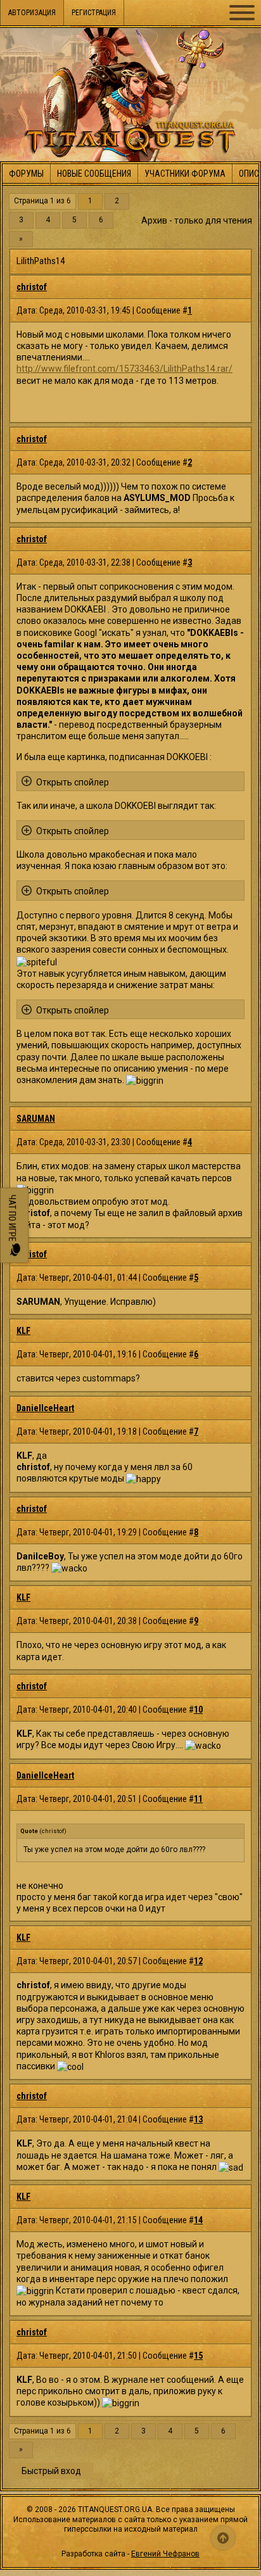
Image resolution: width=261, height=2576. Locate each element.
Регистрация (94, 13)
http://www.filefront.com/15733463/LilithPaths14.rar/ (124, 369)
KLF (23, 1331)
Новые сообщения (94, 174)
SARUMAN (36, 1119)
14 (198, 2220)
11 (198, 1799)
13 (198, 2119)
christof (32, 287)
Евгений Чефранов (165, 2554)
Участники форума (185, 174)
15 (198, 2356)
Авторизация (32, 13)
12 (198, 1961)
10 (198, 1710)
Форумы (26, 174)
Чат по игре (12, 1219)
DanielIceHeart (45, 1408)
